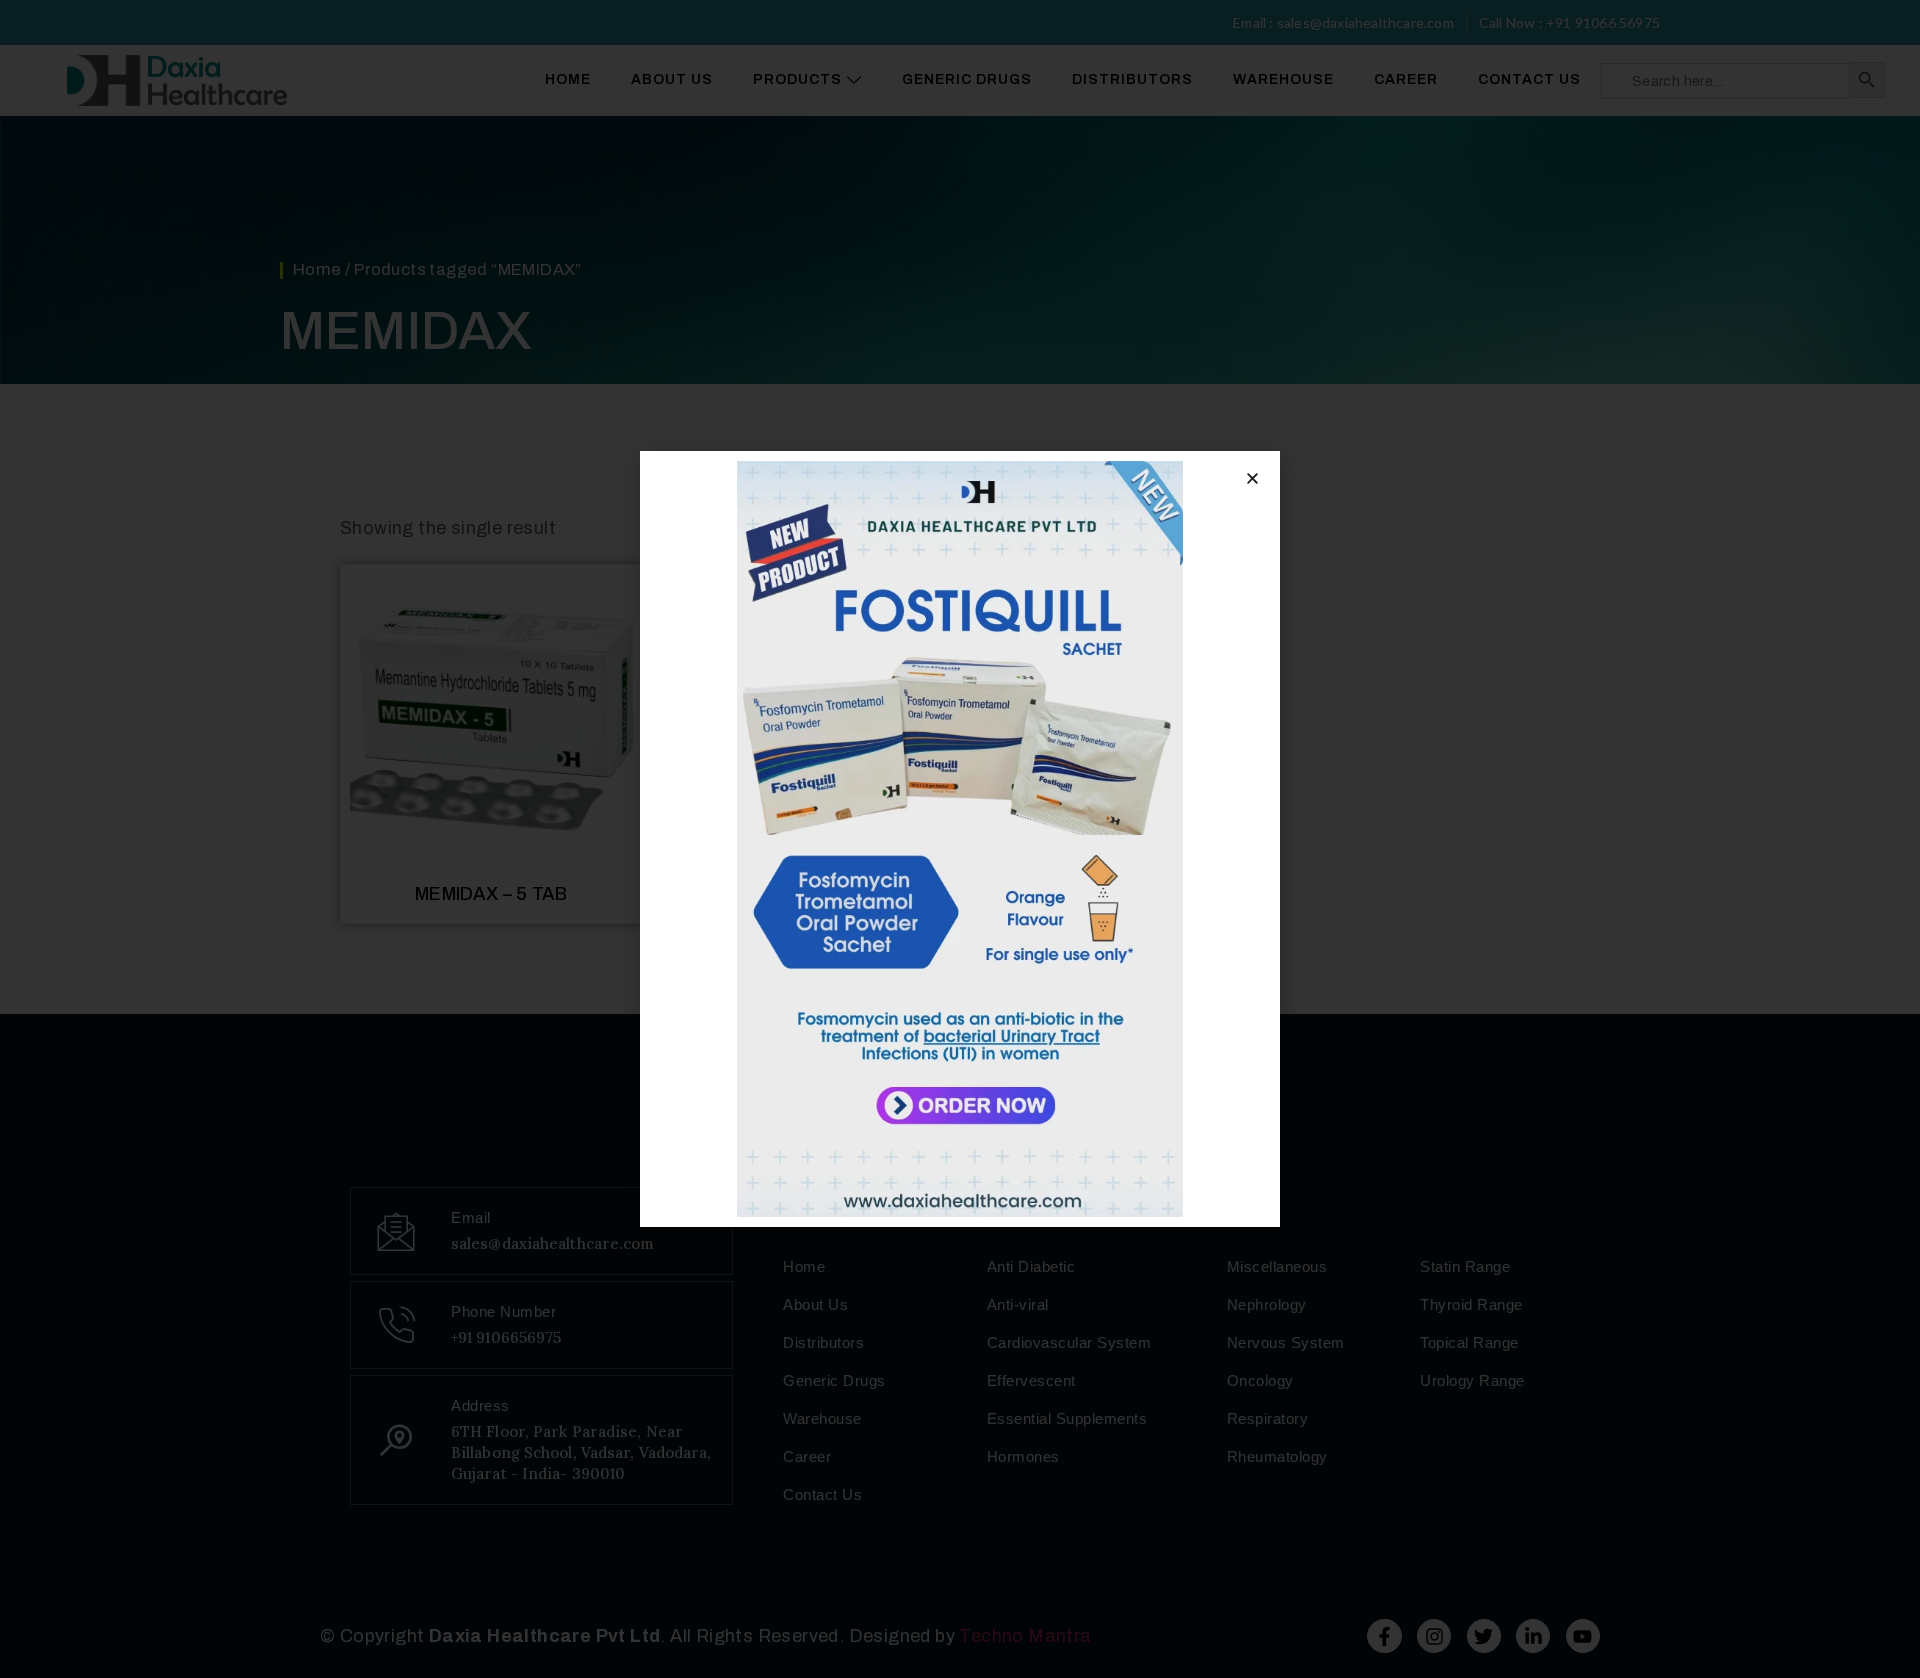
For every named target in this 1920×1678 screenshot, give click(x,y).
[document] (960, 839)
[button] (1252, 478)
